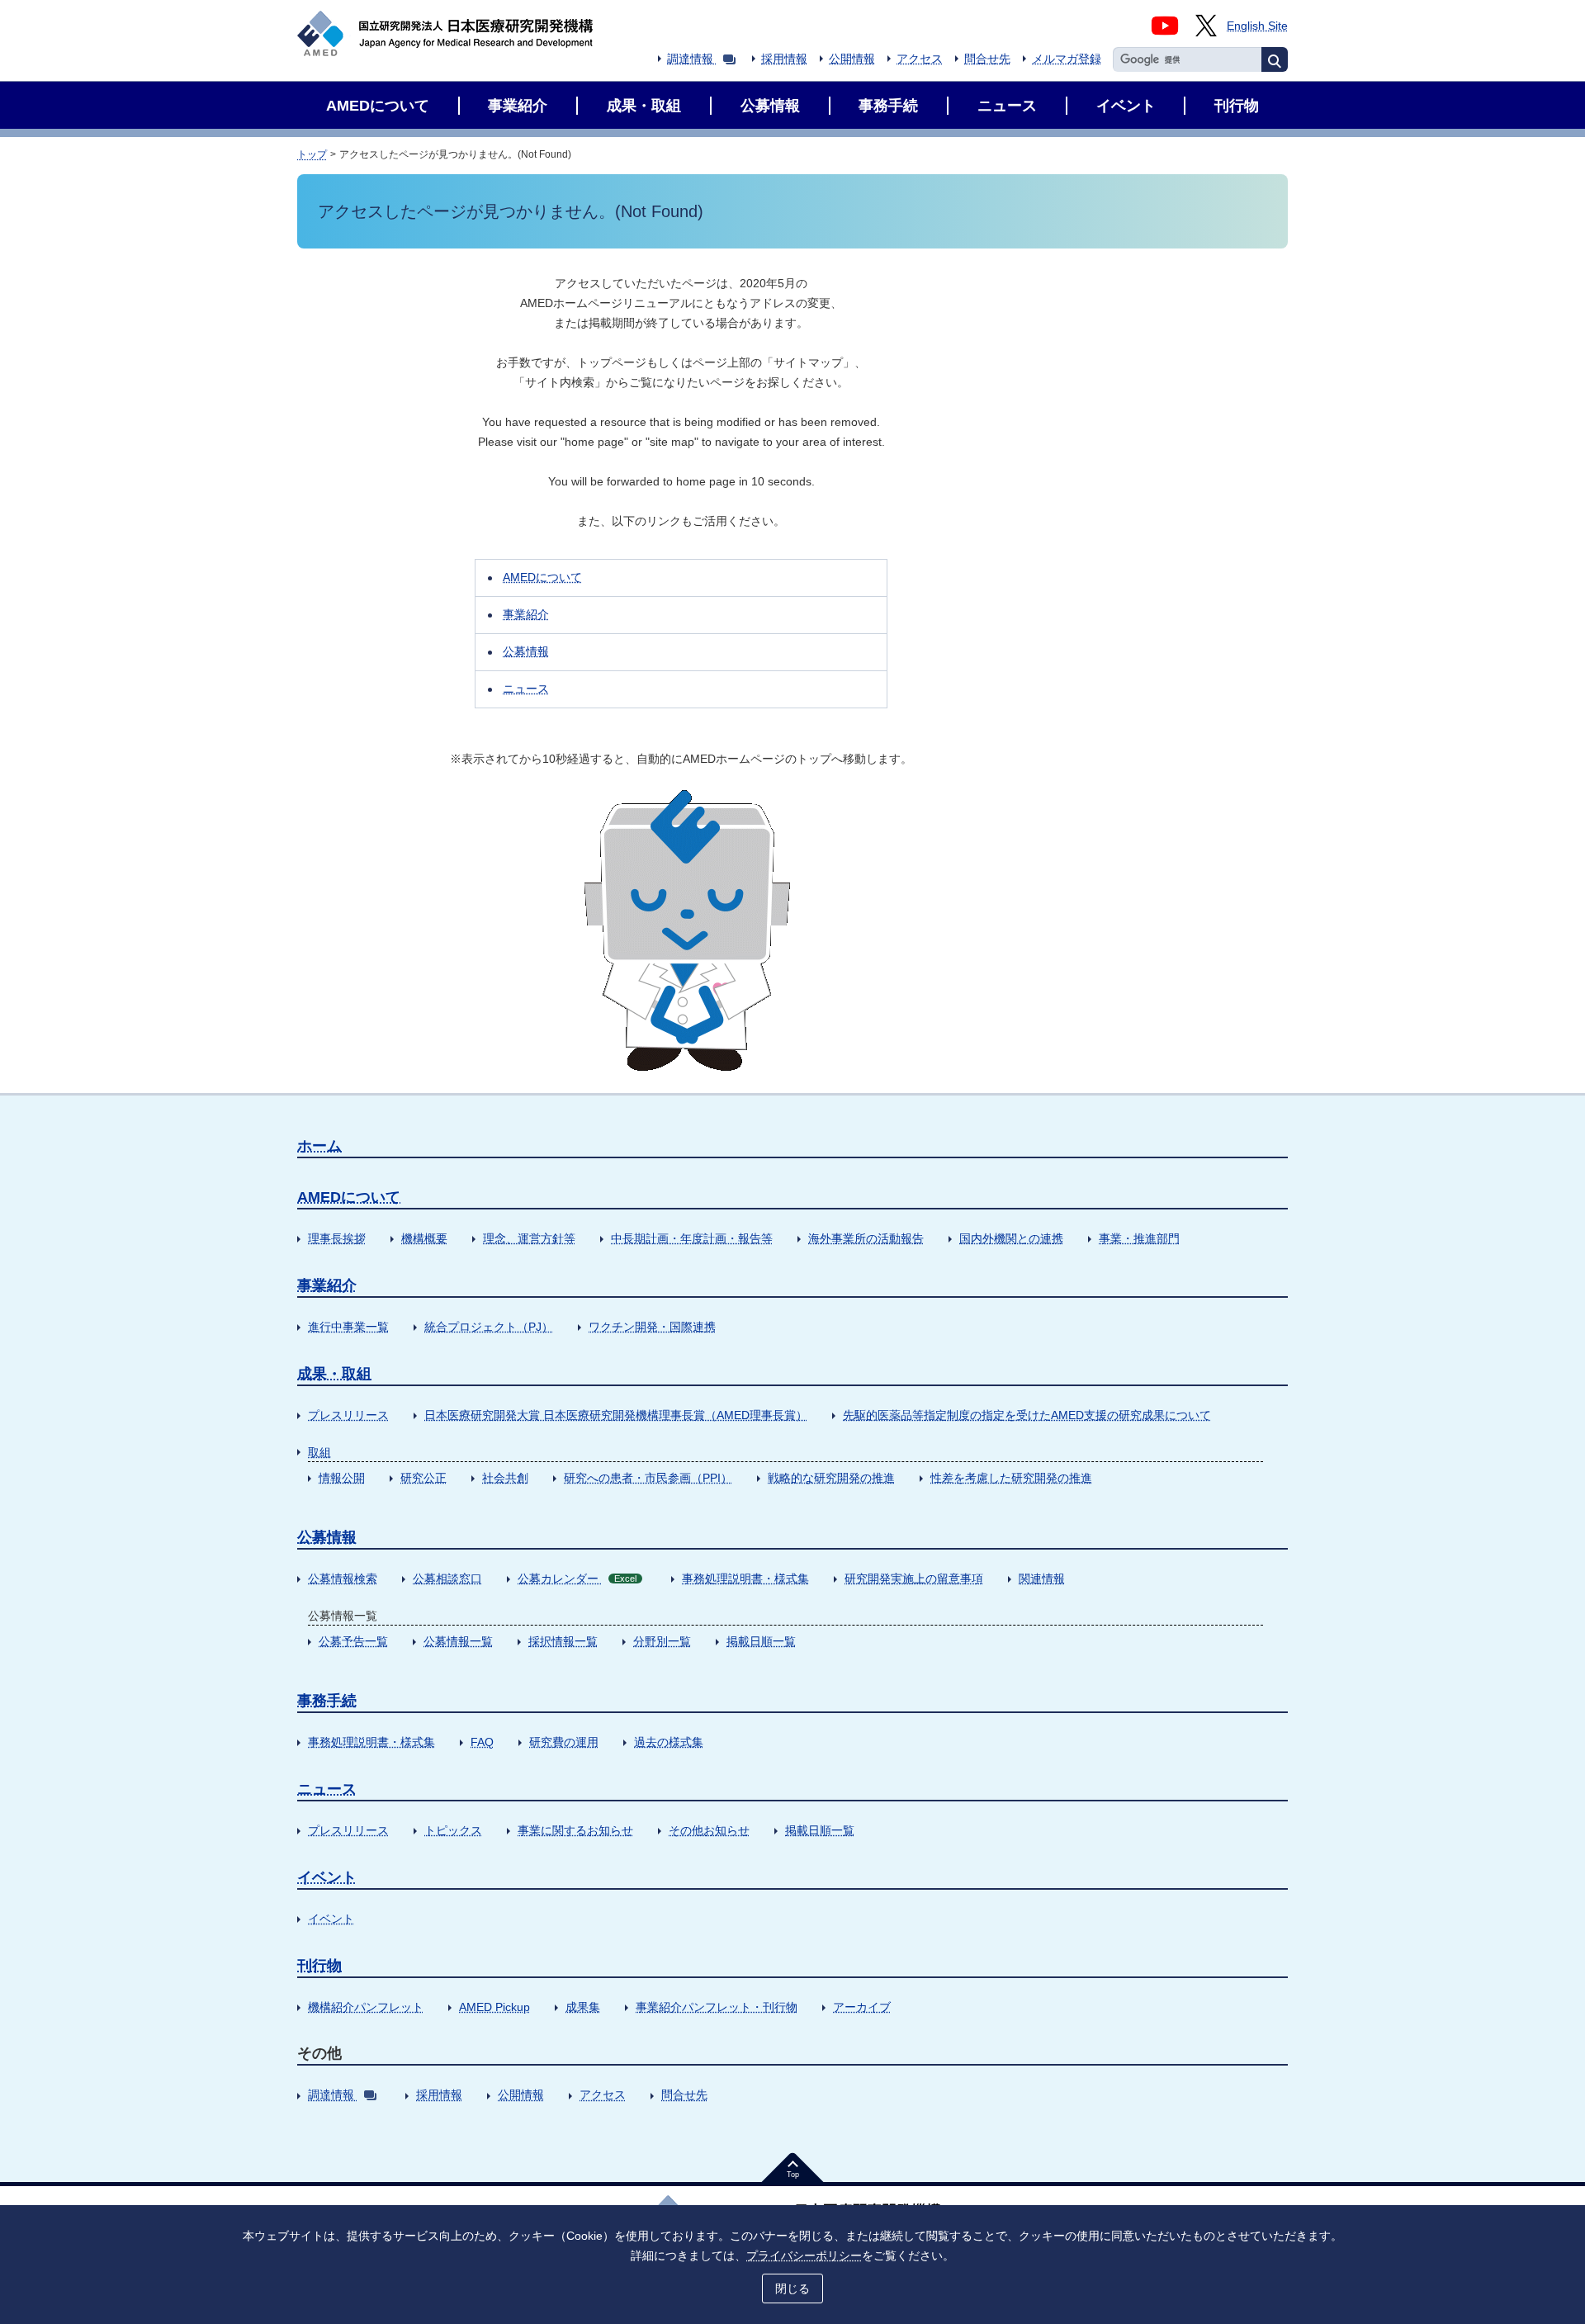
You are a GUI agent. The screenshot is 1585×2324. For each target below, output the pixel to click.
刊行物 (319, 1966)
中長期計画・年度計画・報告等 (692, 1238)
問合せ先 (987, 59)
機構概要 (424, 1238)
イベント (327, 1877)
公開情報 (852, 59)
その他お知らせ (709, 1830)
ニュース (526, 689)
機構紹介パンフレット (366, 2007)
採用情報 (784, 59)
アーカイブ (862, 2007)
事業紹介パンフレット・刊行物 (717, 2007)
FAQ (482, 1742)
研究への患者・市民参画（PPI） (648, 1478)
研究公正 (423, 1478)
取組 (319, 1452)
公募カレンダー (577, 1579)
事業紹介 (526, 614)
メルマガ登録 (1067, 59)
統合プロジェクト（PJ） (489, 1327)
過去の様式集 (669, 1742)
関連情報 (1042, 1579)
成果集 (583, 2007)
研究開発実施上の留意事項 (914, 1579)
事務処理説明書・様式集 (745, 1579)
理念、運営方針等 (529, 1238)
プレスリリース (348, 1415)
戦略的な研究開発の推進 (831, 1478)
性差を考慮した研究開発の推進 (1011, 1478)
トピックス (453, 1830)
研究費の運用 (564, 1742)
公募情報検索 (343, 1579)
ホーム (319, 1146)
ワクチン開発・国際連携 (652, 1327)
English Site (1257, 26)
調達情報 (690, 59)
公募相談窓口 (447, 1579)
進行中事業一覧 (348, 1327)
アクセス (920, 59)
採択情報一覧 (563, 1641)
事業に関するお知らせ (575, 1830)
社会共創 (505, 1478)
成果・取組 (334, 1374)
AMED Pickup (494, 2007)
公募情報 (526, 651)
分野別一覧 (662, 1641)
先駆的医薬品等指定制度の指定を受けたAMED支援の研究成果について (1027, 1415)
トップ (312, 154)
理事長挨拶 (337, 1238)
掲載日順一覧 (761, 1641)
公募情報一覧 (458, 1641)
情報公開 (342, 1478)
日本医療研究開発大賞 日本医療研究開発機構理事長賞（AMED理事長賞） (616, 1415)
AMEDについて (542, 577)
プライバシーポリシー (804, 2255)
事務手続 (327, 1701)
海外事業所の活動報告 (866, 1238)
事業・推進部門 (1139, 1238)
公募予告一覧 (353, 1641)
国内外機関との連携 (1011, 1238)
